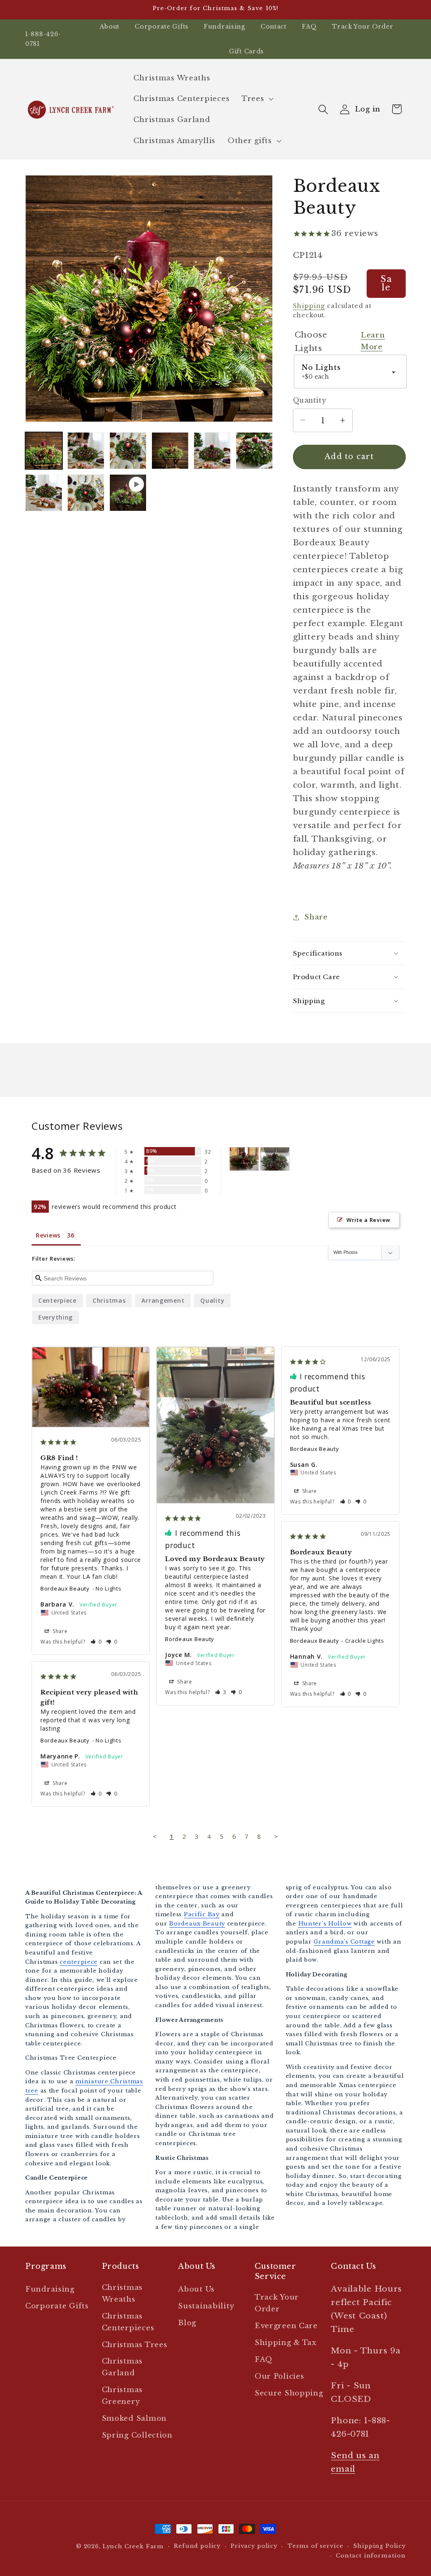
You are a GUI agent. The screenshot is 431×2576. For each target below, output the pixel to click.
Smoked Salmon (134, 2418)
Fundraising (225, 27)
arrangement (163, 1300)
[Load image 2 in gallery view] (86, 451)
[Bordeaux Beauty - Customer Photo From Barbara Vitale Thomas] (244, 1159)
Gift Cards (246, 51)
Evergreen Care (286, 2326)
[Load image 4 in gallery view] (170, 451)
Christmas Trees (135, 2345)
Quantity (310, 400)
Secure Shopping (289, 2393)
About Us (196, 2289)
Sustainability (206, 2306)
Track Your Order (363, 27)
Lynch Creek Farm (133, 2546)
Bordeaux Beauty (65, 1588)
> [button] (276, 1836)
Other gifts (250, 141)
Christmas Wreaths (122, 2293)
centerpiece (57, 1300)
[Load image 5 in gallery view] (212, 451)
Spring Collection (137, 2435)
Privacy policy (254, 2546)
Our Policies (279, 2376)
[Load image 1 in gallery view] (44, 451)
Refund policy (197, 2546)
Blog (187, 2323)
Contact (274, 27)
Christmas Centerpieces (128, 2322)
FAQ (309, 27)
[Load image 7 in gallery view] (44, 493)
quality (212, 1300)
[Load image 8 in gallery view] (86, 493)
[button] (257, 99)
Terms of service (315, 2546)
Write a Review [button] (368, 1220)
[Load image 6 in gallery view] (254, 451)
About (110, 27)
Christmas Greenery (122, 2396)
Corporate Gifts (162, 27)
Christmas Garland (122, 2367)
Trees (253, 99)
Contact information (371, 2556)
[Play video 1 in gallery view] (128, 493)
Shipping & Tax (286, 2343)
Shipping (309, 306)
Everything (56, 1317)
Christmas (109, 1300)
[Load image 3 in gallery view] (128, 451)
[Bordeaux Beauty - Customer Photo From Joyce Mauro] (275, 1159)
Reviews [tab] (48, 1235)
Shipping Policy (379, 2546)
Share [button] (316, 917)
